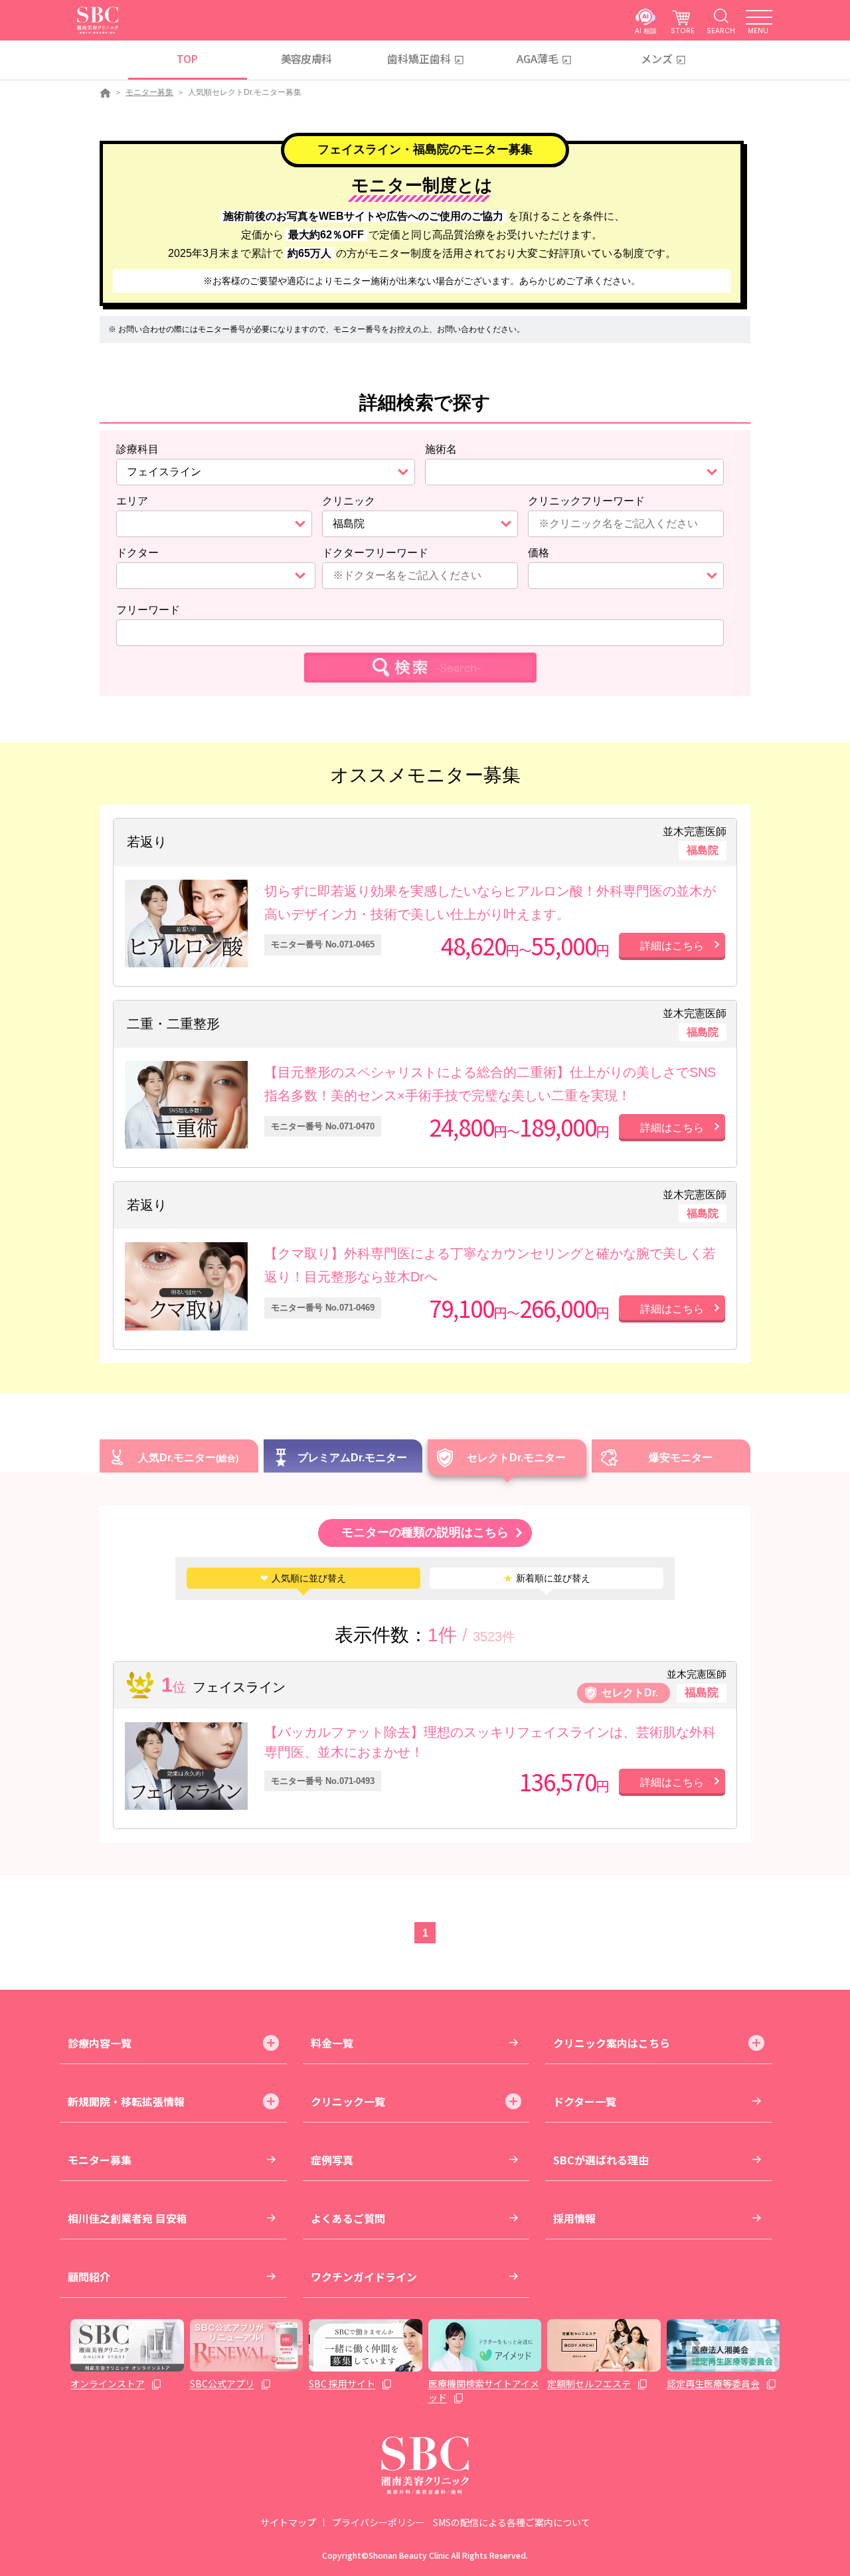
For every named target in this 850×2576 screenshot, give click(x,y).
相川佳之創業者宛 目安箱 (127, 2218)
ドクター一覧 (585, 2101)
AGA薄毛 (538, 58)
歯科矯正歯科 (419, 58)
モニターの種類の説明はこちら (425, 1532)
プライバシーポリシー (379, 2522)
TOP (187, 58)
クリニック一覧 (348, 2101)
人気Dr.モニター (177, 1458)
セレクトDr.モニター (516, 1458)
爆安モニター (681, 1458)
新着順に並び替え (547, 1578)
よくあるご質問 (348, 2218)
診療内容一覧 (100, 2043)
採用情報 (574, 2218)
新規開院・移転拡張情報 (126, 2101)
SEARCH (721, 30)
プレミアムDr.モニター (352, 1458)
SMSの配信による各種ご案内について (512, 2522)
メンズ (657, 58)
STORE (683, 30)
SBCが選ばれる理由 (601, 2160)
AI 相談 (646, 30)
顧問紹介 (89, 2277)
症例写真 (332, 2160)
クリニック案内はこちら (612, 2043)
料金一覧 (332, 2043)
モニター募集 (149, 92)
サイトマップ (288, 2522)
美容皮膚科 (306, 58)
